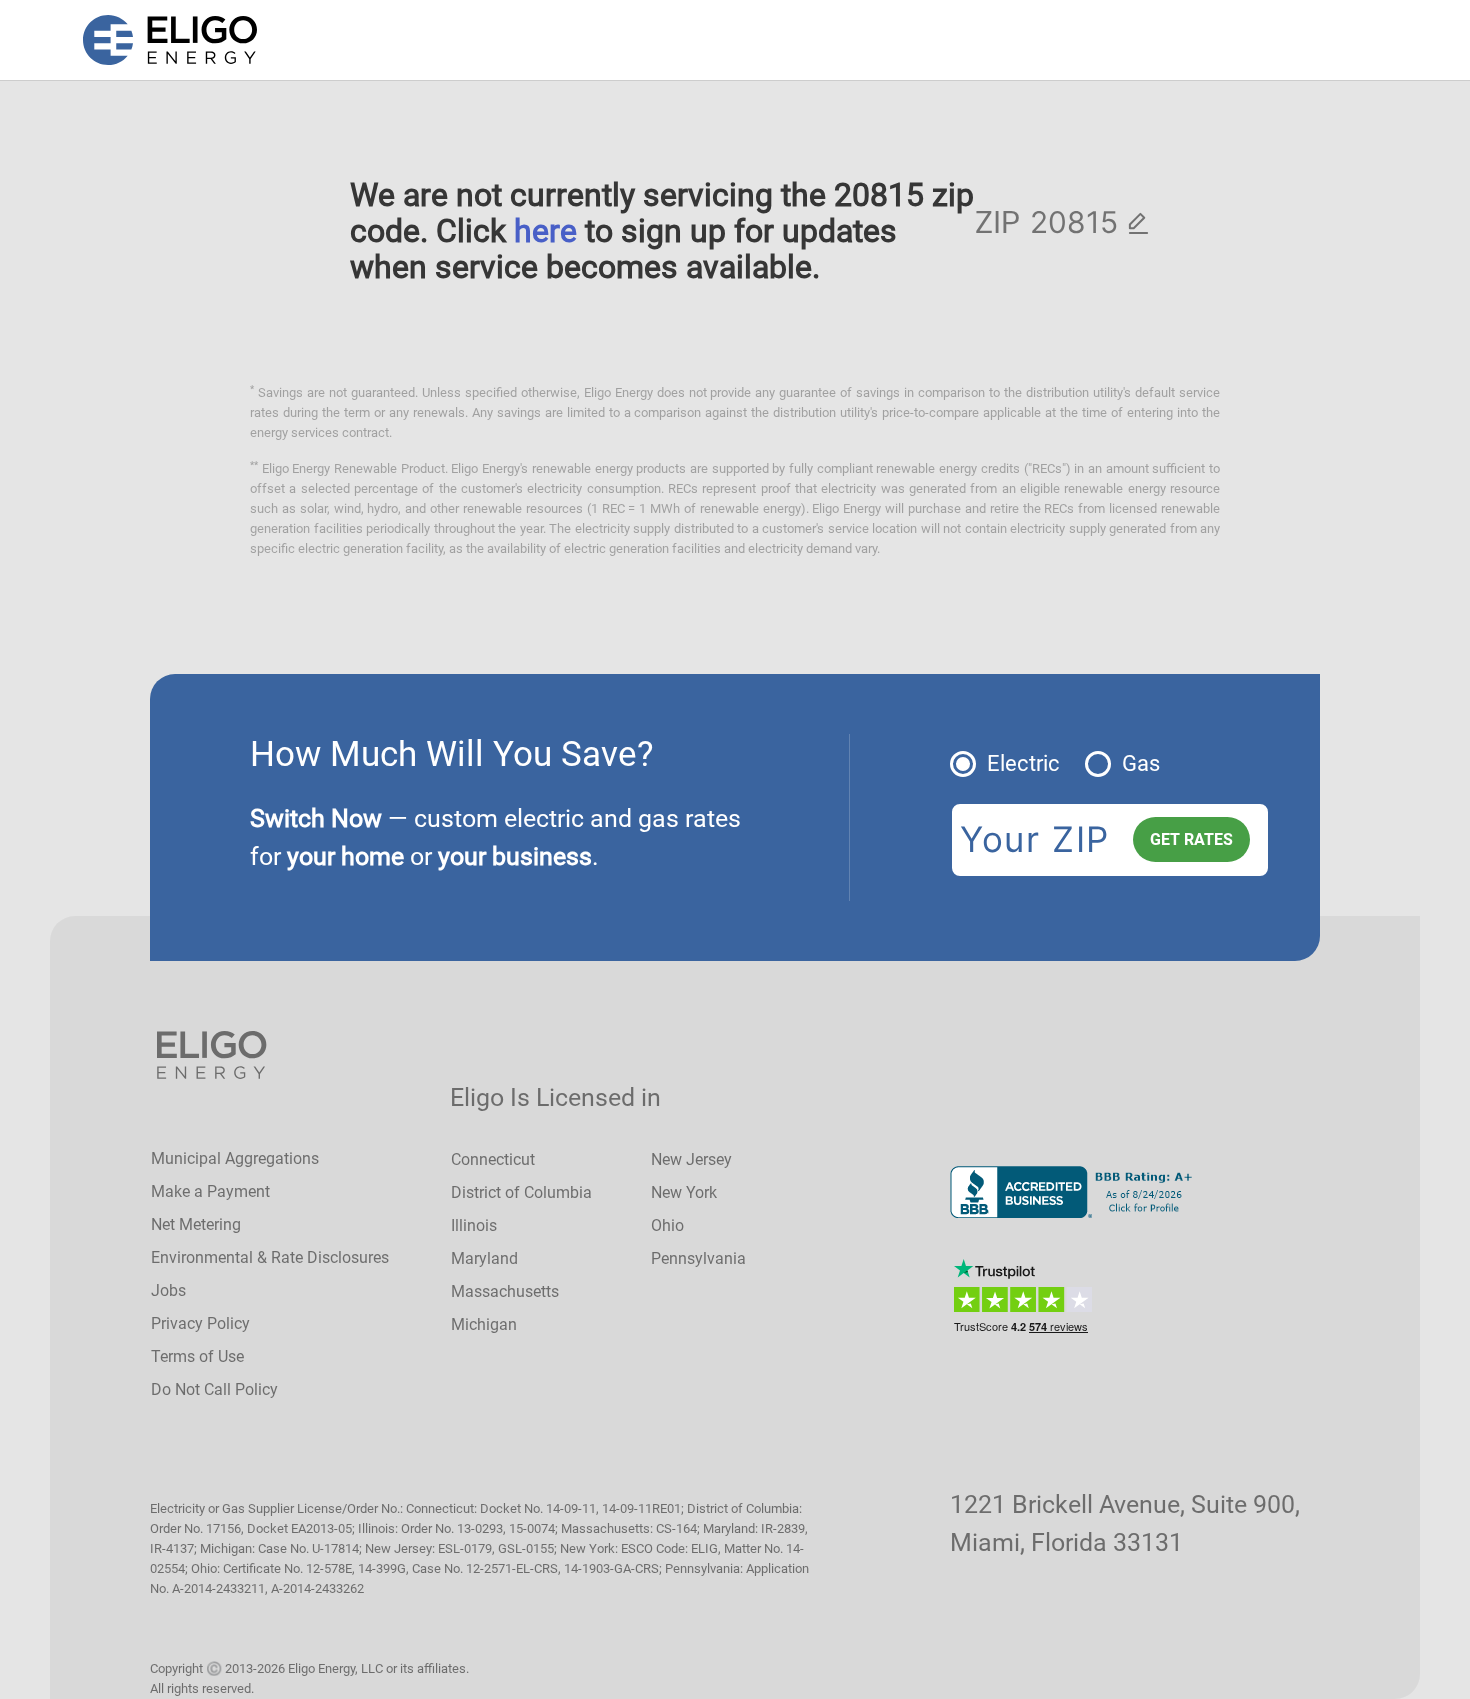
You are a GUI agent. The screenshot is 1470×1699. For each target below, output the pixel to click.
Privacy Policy (200, 1323)
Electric (1023, 763)
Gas (1141, 763)
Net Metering (196, 1224)
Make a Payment (210, 1191)
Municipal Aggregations (235, 1158)
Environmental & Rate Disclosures (270, 1257)
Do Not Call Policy (214, 1389)
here (545, 231)
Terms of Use (197, 1356)
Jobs (168, 1290)
